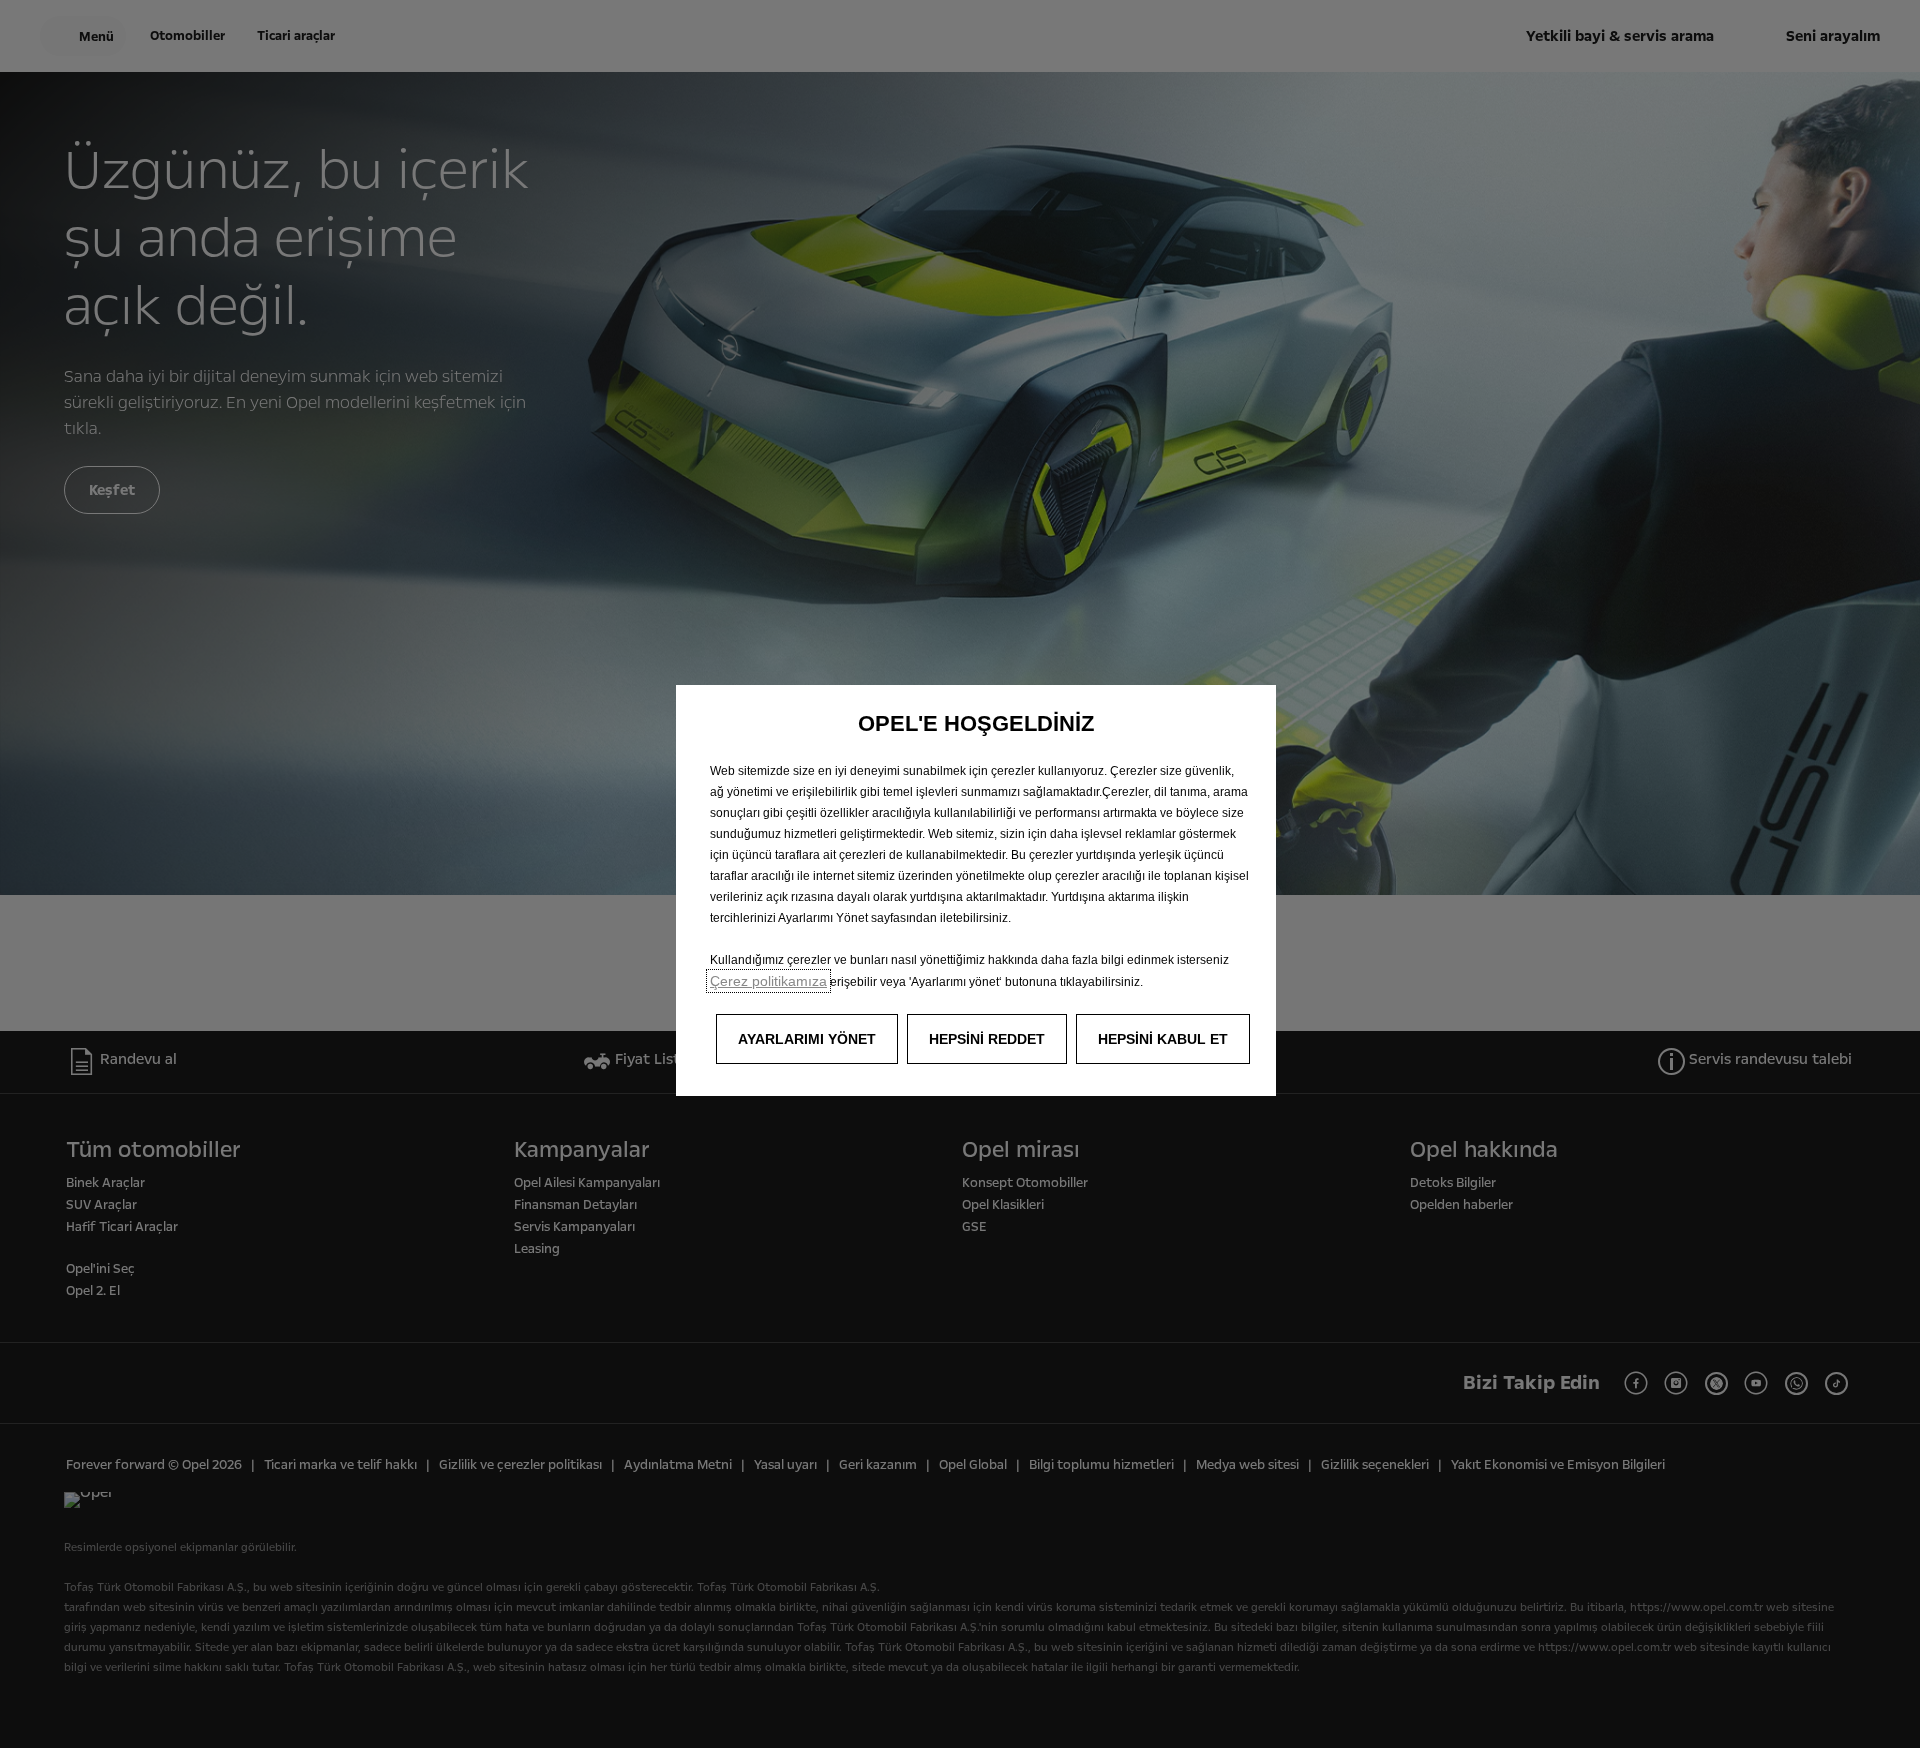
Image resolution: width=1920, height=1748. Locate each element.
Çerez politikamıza (768, 981)
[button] (807, 1039)
